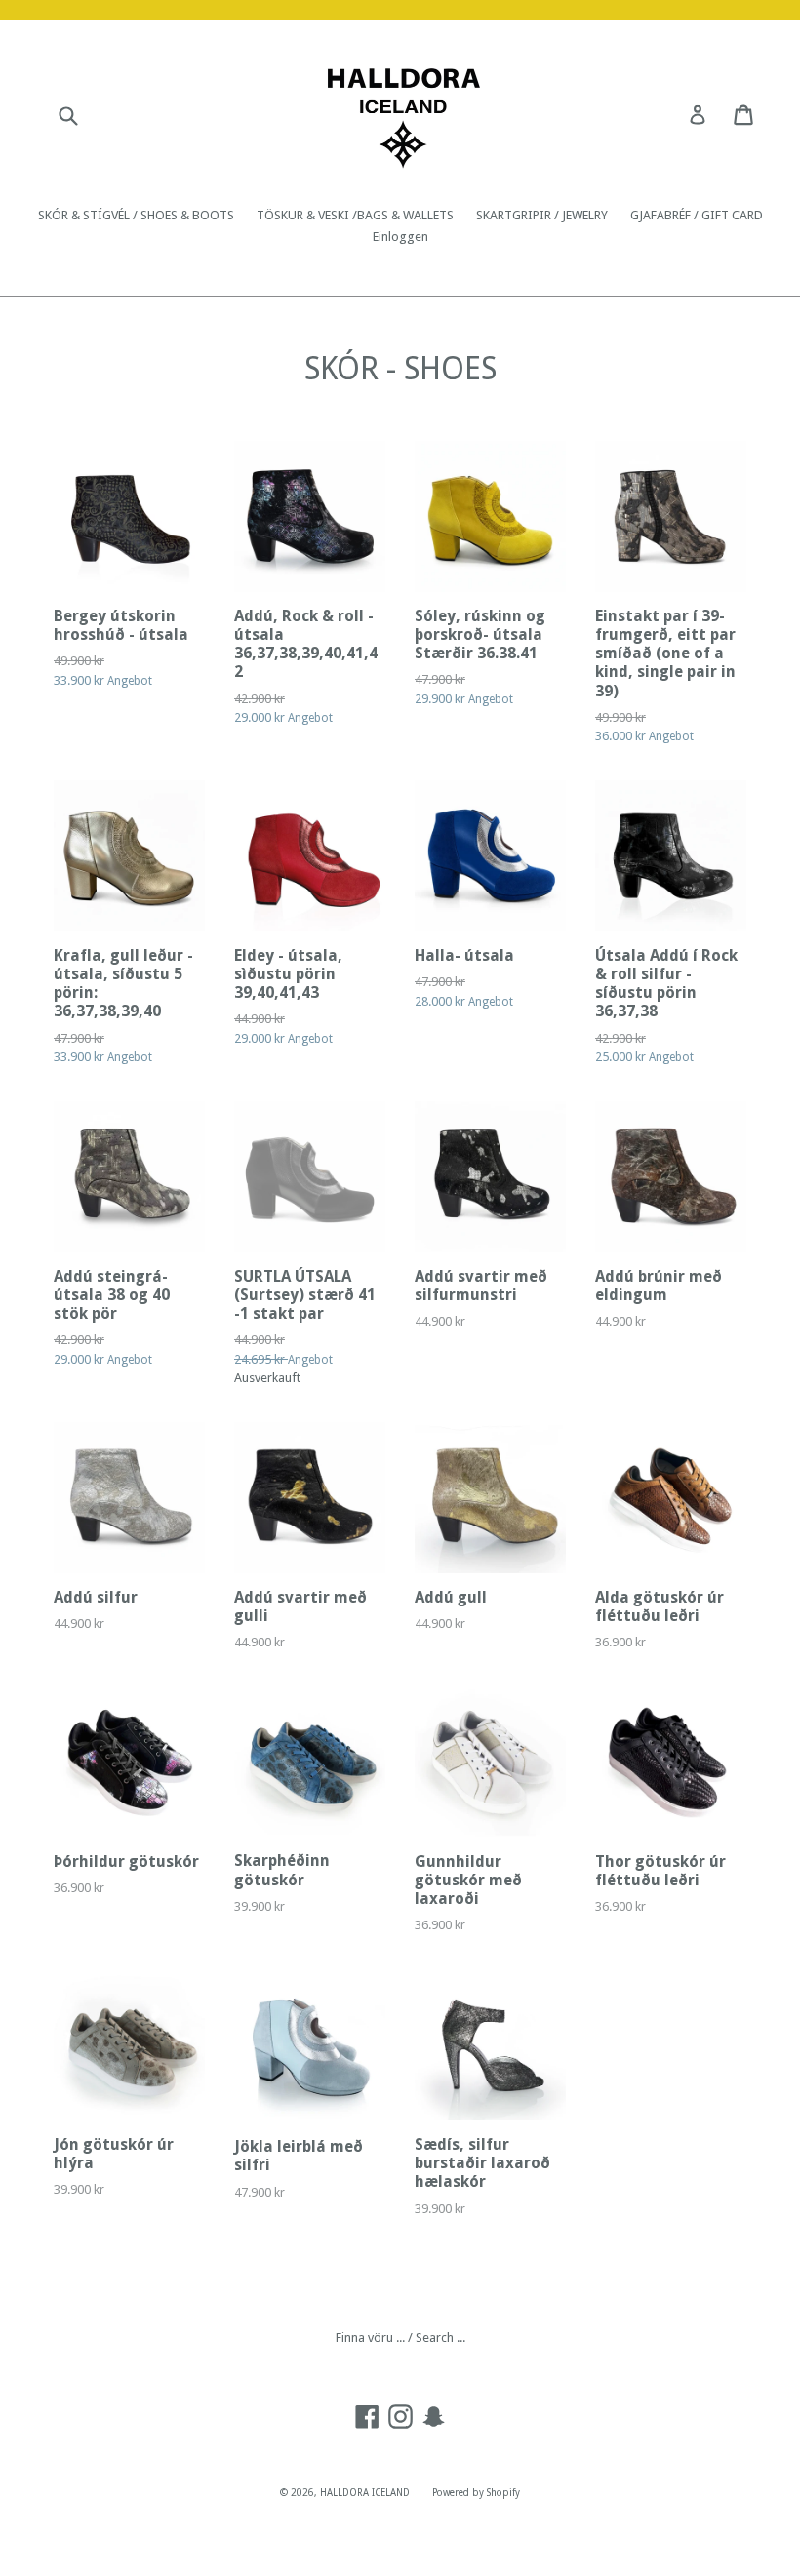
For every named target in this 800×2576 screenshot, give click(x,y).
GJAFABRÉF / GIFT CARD (697, 215)
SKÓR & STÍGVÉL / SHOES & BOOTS (136, 215)
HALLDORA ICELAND (365, 2493)
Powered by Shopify (476, 2493)
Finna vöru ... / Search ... (400, 2338)
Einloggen (400, 237)
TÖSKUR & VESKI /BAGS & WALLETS (355, 215)
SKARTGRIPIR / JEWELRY (542, 215)
